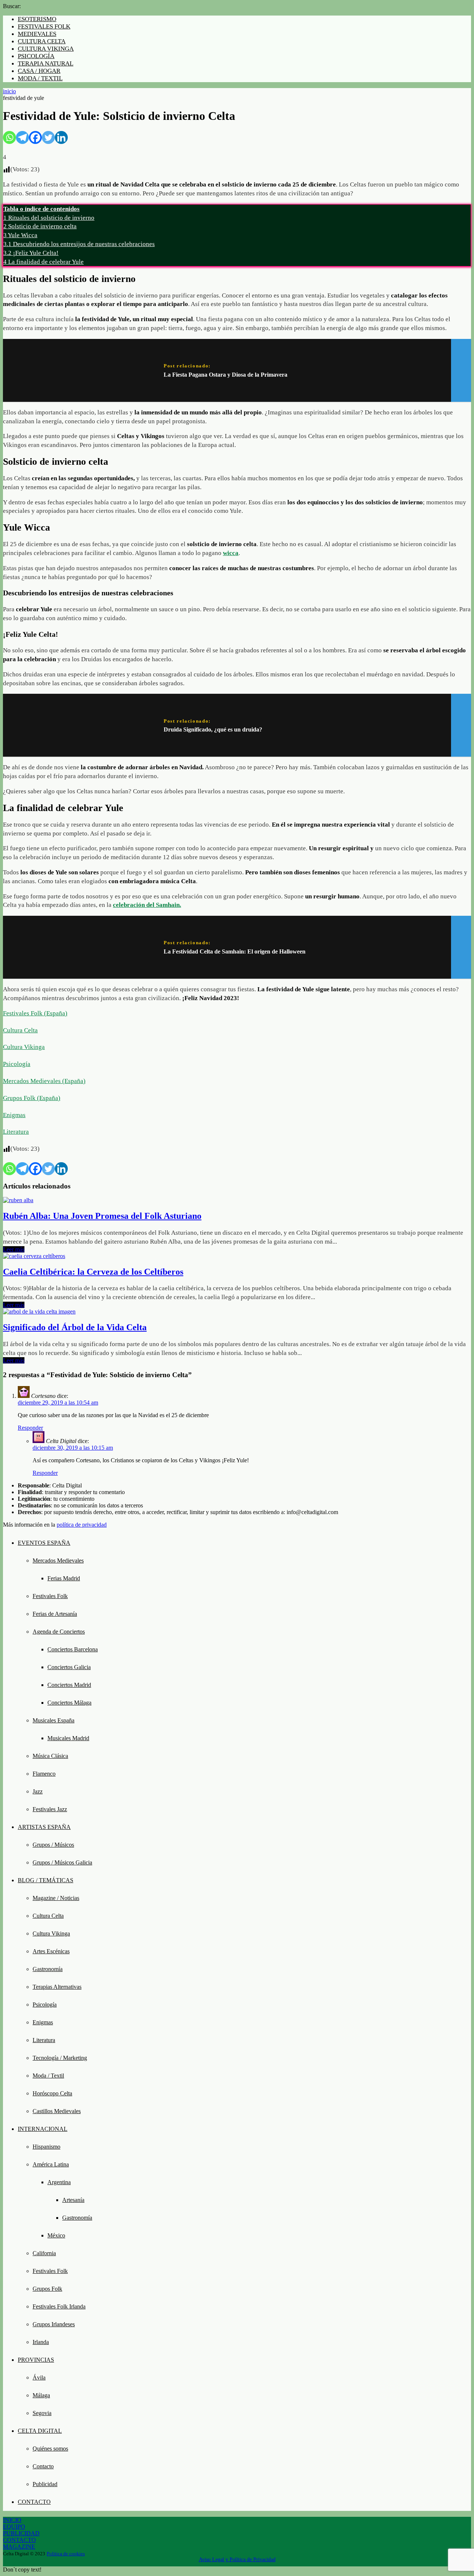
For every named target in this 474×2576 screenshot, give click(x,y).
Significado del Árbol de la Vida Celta (75, 1327)
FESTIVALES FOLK (44, 26)
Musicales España (54, 1720)
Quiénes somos (50, 2449)
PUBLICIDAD (21, 2533)
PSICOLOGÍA (36, 56)
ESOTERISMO (37, 19)
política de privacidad (82, 1525)
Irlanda (41, 2342)
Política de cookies (66, 2554)
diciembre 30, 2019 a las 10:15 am (73, 1448)
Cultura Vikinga (24, 1047)
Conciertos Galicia (69, 1667)
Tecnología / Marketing (60, 2058)
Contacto (43, 2466)
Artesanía (73, 2200)
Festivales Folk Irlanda (59, 2306)
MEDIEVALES (37, 34)
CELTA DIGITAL (40, 2431)
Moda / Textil (48, 2076)
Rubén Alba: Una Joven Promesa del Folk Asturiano (102, 1216)
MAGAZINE (19, 2547)
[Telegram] (22, 137)
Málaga (41, 2395)
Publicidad (45, 2484)
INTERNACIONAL (43, 2129)
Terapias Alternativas (57, 1987)
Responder (30, 1428)
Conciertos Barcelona (73, 1649)
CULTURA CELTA (42, 41)
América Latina (51, 2164)
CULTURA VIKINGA (46, 49)
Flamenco (44, 1774)
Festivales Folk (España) (35, 1013)
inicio (9, 91)
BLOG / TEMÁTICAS (46, 1880)
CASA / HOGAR (39, 71)
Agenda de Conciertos (59, 1632)
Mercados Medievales (58, 1561)
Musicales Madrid (68, 1738)
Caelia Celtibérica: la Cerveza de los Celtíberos (93, 1272)
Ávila (39, 2377)
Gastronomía (48, 1969)
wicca (231, 553)
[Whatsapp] (9, 137)
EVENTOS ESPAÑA (44, 1543)
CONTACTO (34, 2502)
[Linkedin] (61, 137)
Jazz (38, 1791)
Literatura (16, 1132)
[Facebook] (35, 137)
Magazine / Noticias (56, 1898)
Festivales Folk (50, 1596)
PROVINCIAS (36, 2360)
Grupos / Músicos (53, 1845)
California (44, 2253)
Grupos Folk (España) (32, 1098)
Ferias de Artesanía (55, 1614)
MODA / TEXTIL (40, 78)
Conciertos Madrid (69, 1685)
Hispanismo (46, 2147)
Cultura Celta (20, 1030)
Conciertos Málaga (69, 1703)
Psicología (17, 1064)
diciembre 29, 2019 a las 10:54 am (58, 1403)
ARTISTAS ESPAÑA (44, 1827)
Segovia (42, 2413)
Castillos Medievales (57, 2111)
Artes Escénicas (51, 1951)
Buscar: (12, 6)
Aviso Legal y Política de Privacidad (237, 2560)
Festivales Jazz (50, 1809)
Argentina (59, 2182)
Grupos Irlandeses (54, 2324)
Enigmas (14, 1115)
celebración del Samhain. (147, 905)
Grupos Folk (47, 2289)
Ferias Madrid (64, 1578)
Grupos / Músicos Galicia (62, 1862)
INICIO (12, 2520)
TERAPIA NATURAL (46, 63)
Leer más (14, 1249)
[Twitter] (48, 137)
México (56, 2235)
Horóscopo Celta (52, 2093)
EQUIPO (14, 2527)
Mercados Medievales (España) (44, 1081)
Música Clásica (50, 1756)
